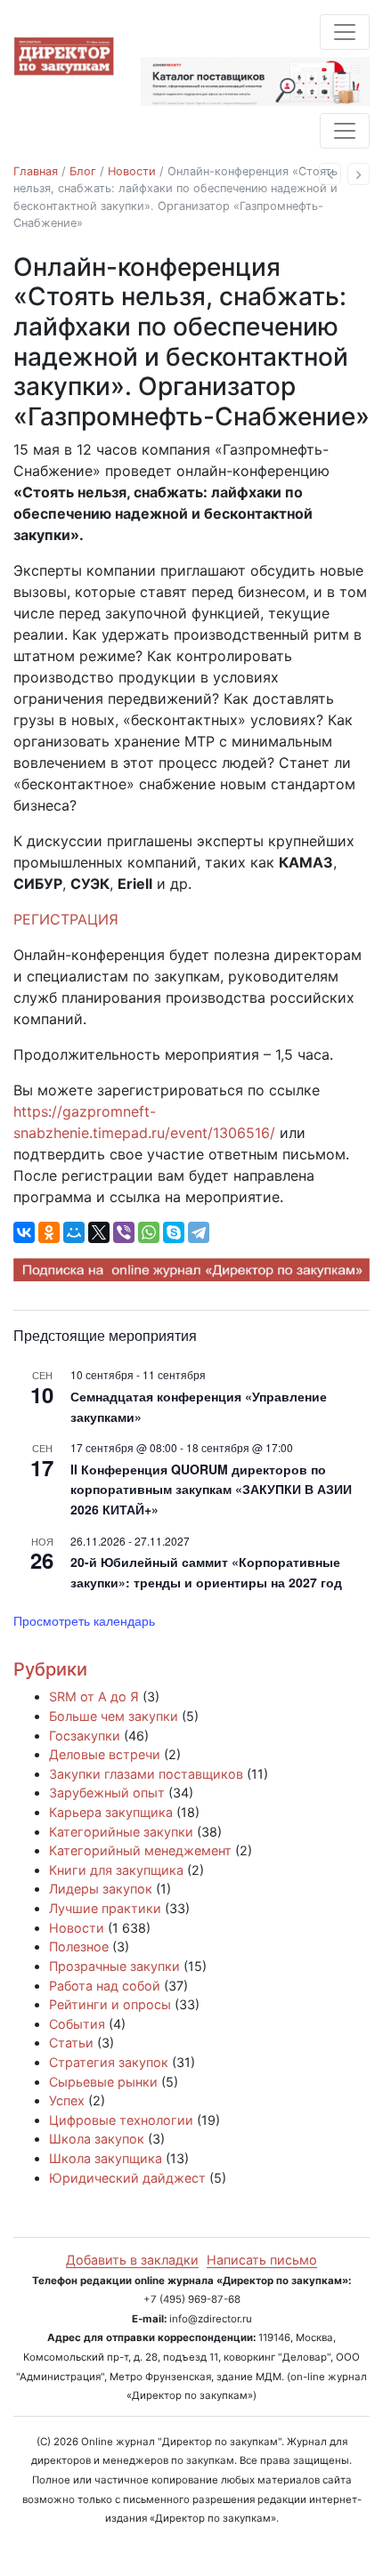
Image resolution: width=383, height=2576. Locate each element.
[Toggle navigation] (345, 32)
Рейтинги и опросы (110, 2004)
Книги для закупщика (116, 1870)
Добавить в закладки (132, 2260)
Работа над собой (105, 1986)
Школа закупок (97, 2139)
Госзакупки (85, 1736)
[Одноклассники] (49, 1232)
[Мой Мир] (74, 1232)
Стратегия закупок (109, 2062)
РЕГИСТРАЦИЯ (66, 919)
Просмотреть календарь (84, 1620)
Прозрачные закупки (114, 1966)
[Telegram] (199, 1232)
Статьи (71, 2043)
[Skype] (174, 1232)
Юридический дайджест (127, 2178)
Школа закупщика (106, 2158)
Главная (36, 171)
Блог (83, 171)
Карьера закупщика (111, 1812)
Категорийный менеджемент (140, 1850)
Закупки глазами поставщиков (146, 1774)
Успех (67, 2100)
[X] (99, 1232)
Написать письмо (262, 2260)
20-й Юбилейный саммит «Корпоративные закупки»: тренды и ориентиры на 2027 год (206, 1572)
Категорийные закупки (121, 1832)
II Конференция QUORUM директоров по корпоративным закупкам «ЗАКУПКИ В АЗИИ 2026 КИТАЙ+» (211, 1489)
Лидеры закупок (101, 1889)
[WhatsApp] (149, 1232)
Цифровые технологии (121, 2120)
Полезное (79, 1946)
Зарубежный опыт (107, 1793)
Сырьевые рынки (103, 2082)
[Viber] (124, 1232)
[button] (330, 174)
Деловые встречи (105, 1754)
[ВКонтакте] (24, 1232)
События (77, 2024)
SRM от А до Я (94, 1696)
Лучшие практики (105, 1908)
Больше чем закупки (114, 1716)
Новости (132, 171)
